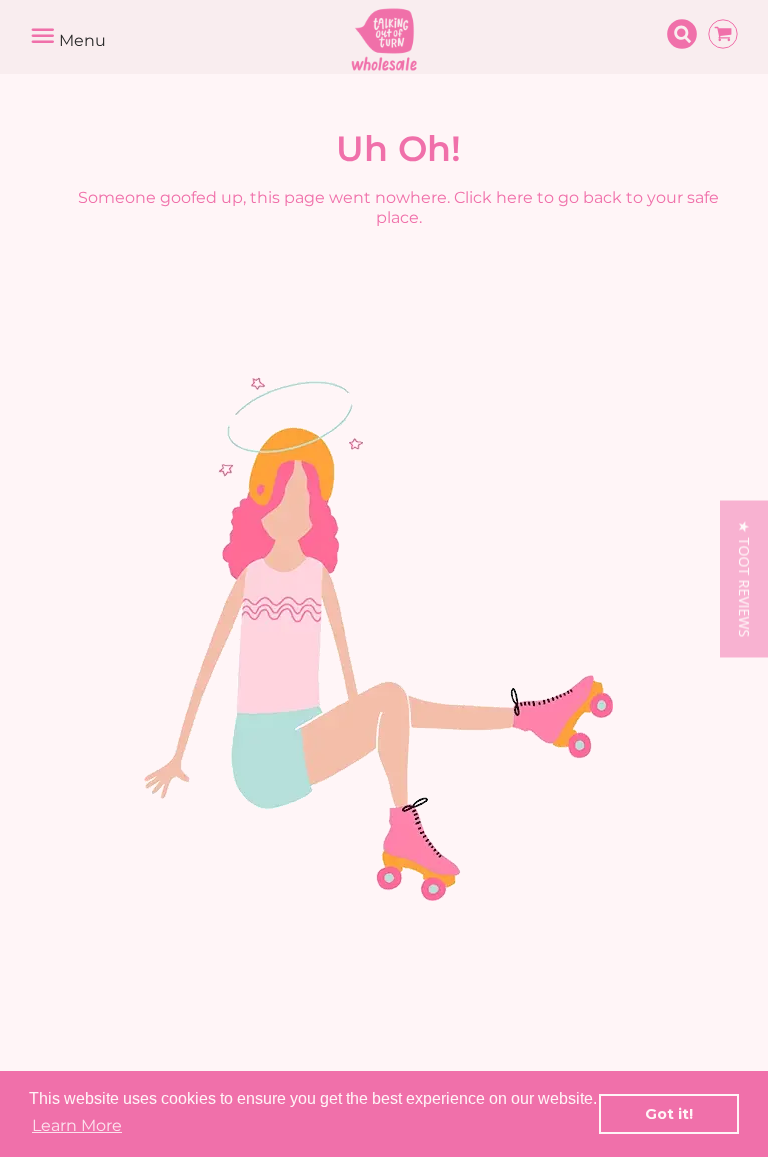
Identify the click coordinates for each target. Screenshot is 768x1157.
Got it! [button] (669, 1114)
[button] (744, 578)
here (514, 197)
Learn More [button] (77, 1125)
